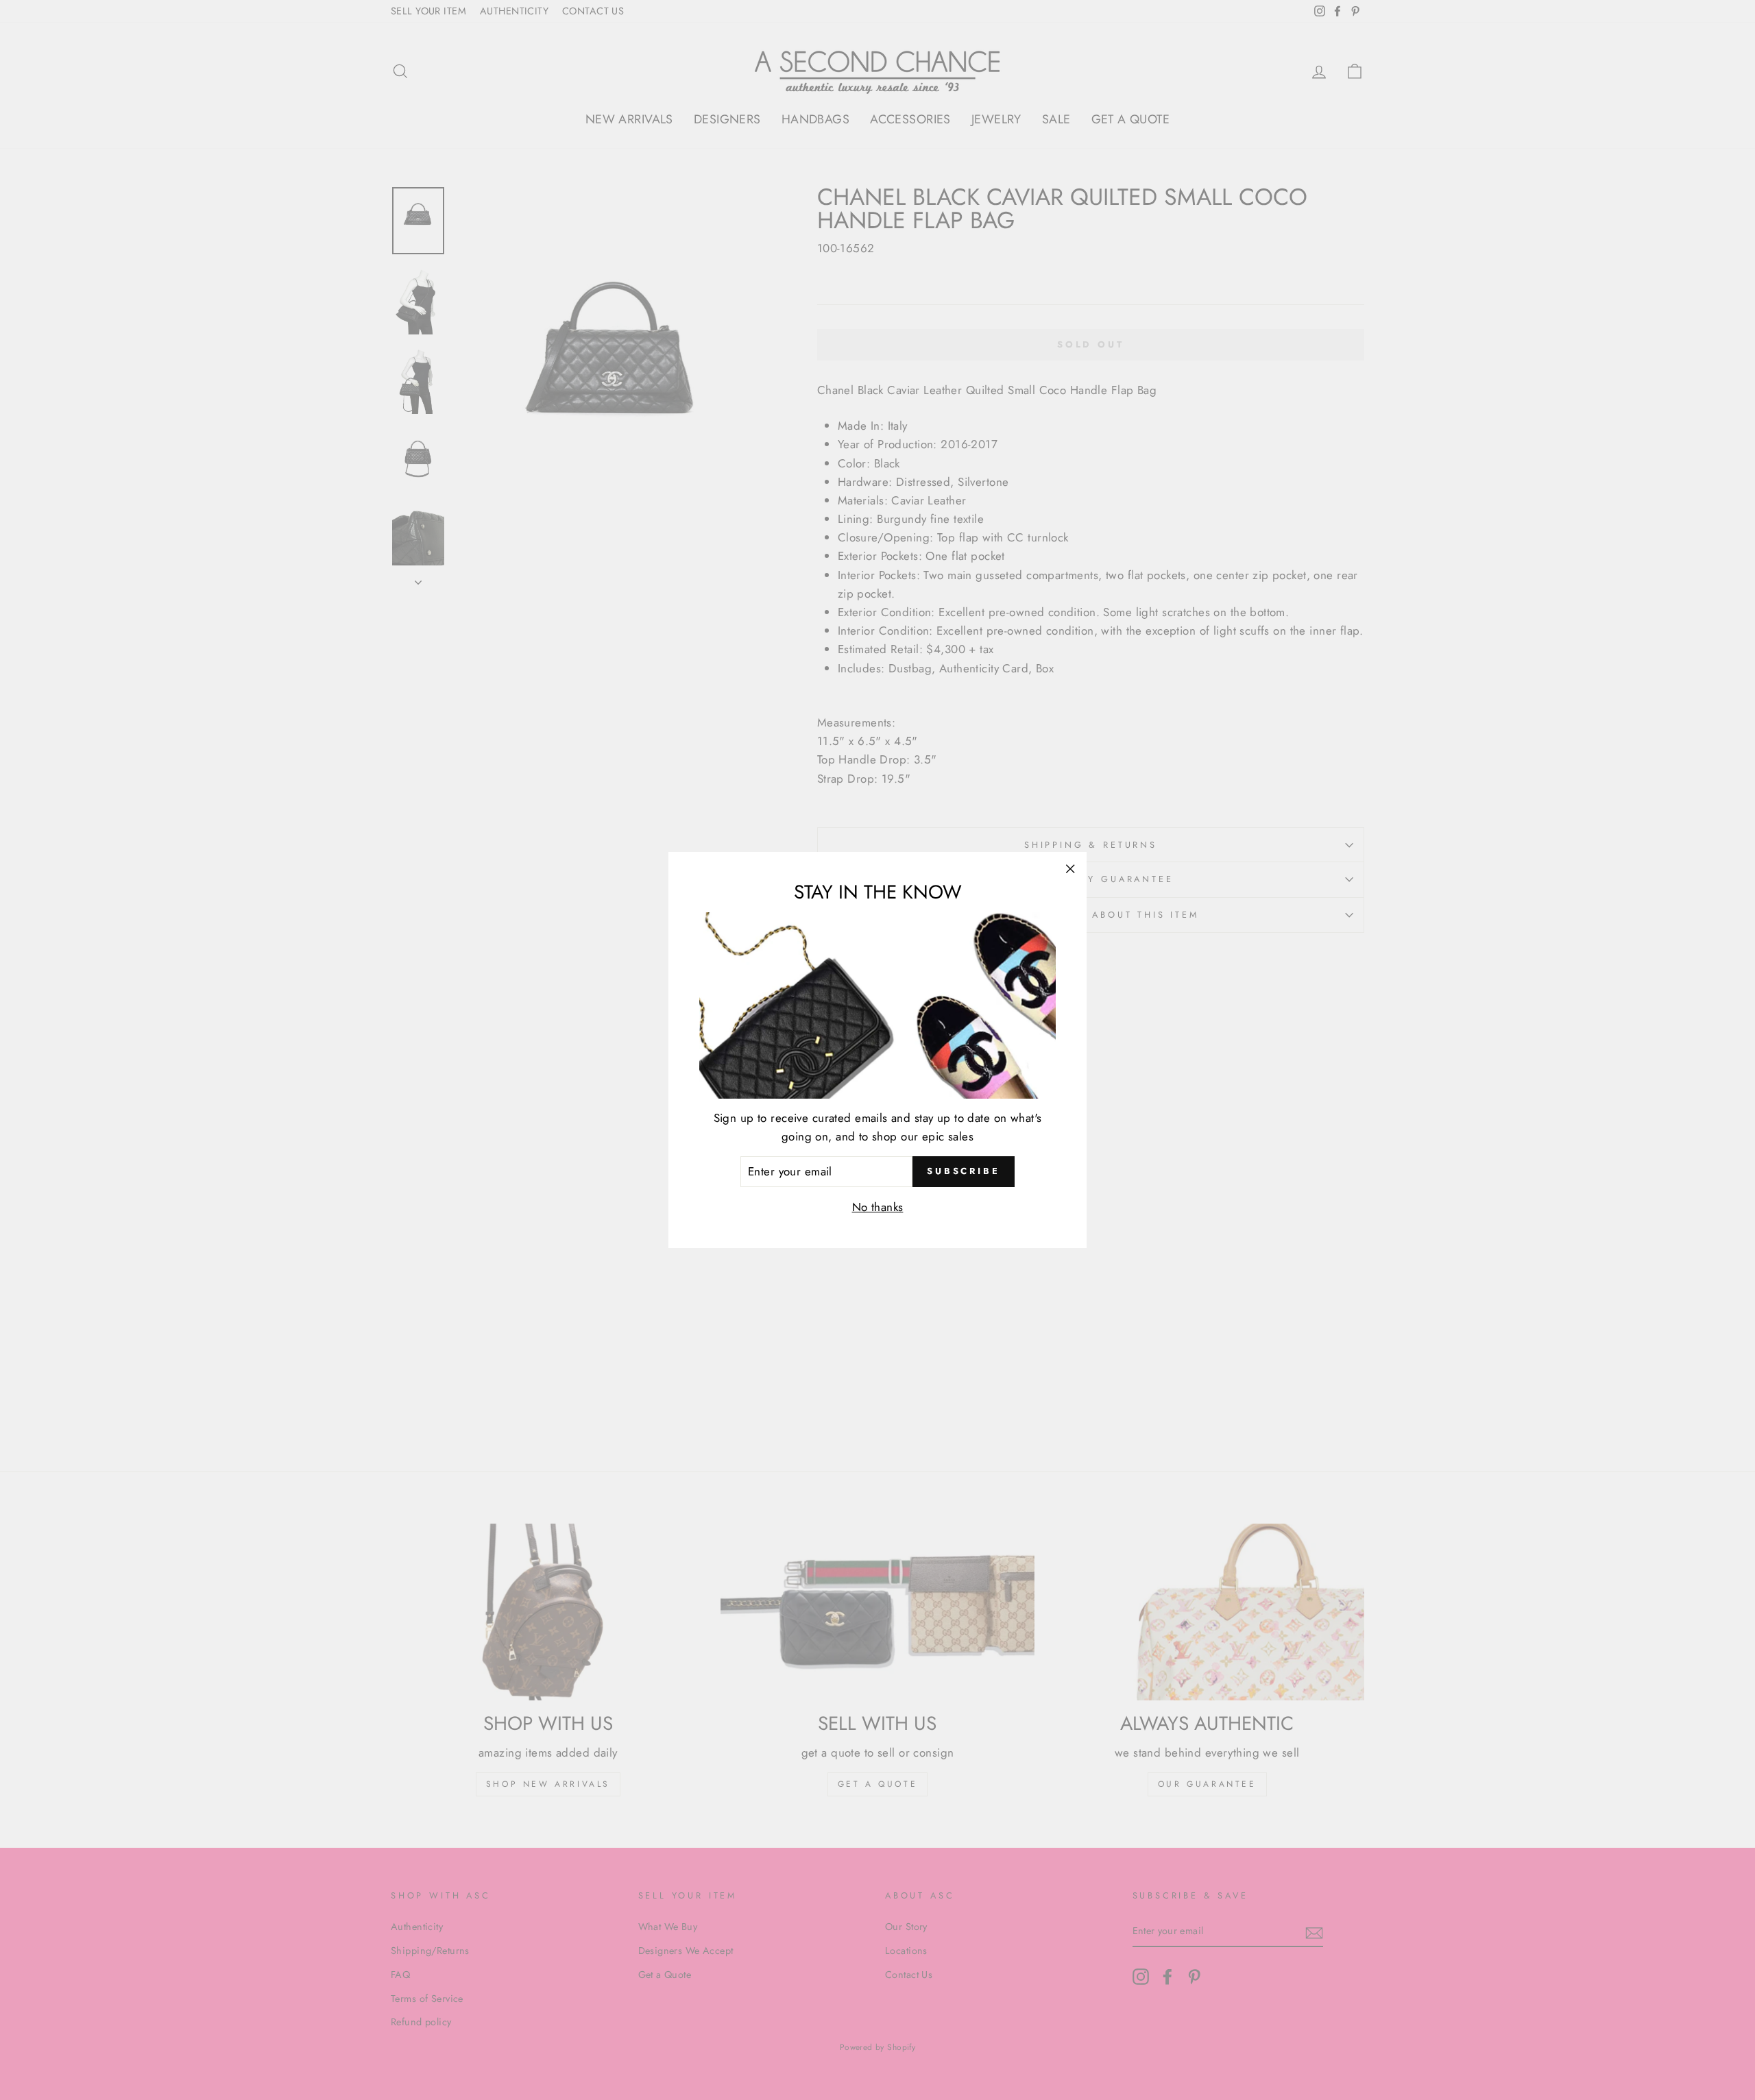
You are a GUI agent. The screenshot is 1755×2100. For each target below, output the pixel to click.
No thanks (878, 1207)
